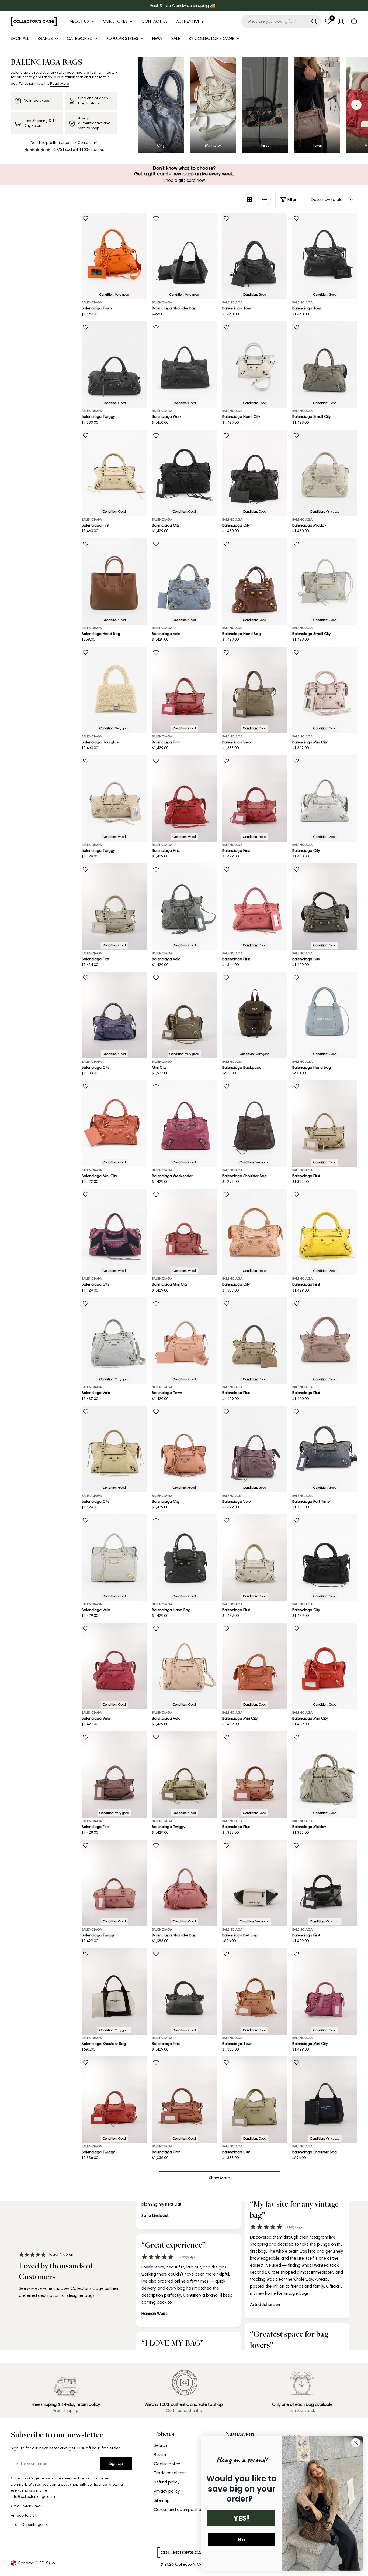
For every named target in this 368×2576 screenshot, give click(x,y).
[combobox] (281, 21)
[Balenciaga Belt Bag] (255, 1883)
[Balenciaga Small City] (325, 365)
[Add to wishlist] (86, 218)
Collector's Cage (192, 2564)
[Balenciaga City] (184, 473)
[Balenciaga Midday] (325, 473)
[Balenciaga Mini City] (325, 690)
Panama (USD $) (34, 2563)
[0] (328, 21)
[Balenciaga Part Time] (325, 1449)
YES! (241, 2518)
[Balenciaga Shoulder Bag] (184, 256)
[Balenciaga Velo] (184, 581)
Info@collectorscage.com (33, 2497)
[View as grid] (249, 200)
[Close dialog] (356, 2443)
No (241, 2540)
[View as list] (265, 200)
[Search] (314, 21)
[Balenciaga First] (114, 473)
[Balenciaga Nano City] (255, 365)
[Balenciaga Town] (114, 256)
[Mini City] (184, 1015)
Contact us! (87, 143)
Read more (60, 83)
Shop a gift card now (184, 180)
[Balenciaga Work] (184, 365)
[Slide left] (147, 105)
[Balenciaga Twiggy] (114, 365)
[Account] (341, 21)
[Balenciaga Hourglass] (114, 690)
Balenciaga (92, 302)
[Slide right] (356, 105)
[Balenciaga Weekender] (184, 1124)
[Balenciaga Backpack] (255, 1015)
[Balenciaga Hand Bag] (114, 581)
